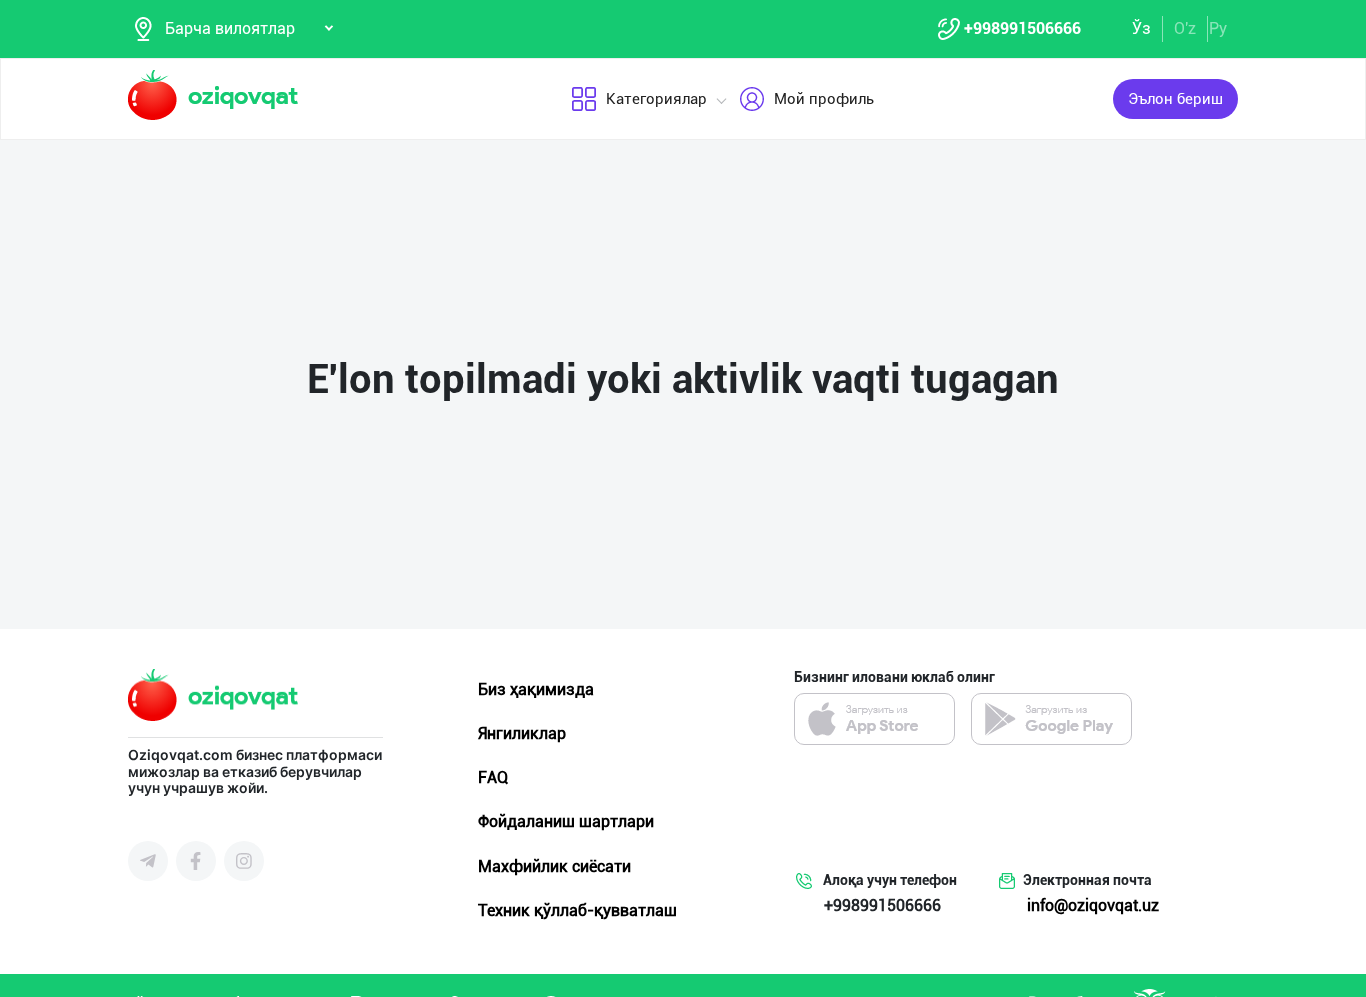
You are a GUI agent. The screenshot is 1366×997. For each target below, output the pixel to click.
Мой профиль (824, 99)
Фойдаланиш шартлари (566, 821)
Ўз (1141, 28)
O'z (1185, 28)
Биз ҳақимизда (536, 689)
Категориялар (656, 99)
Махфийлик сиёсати (554, 866)
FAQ (493, 777)
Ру (1218, 28)
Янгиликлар (522, 733)
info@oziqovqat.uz (1093, 905)
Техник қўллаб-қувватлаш (577, 910)
